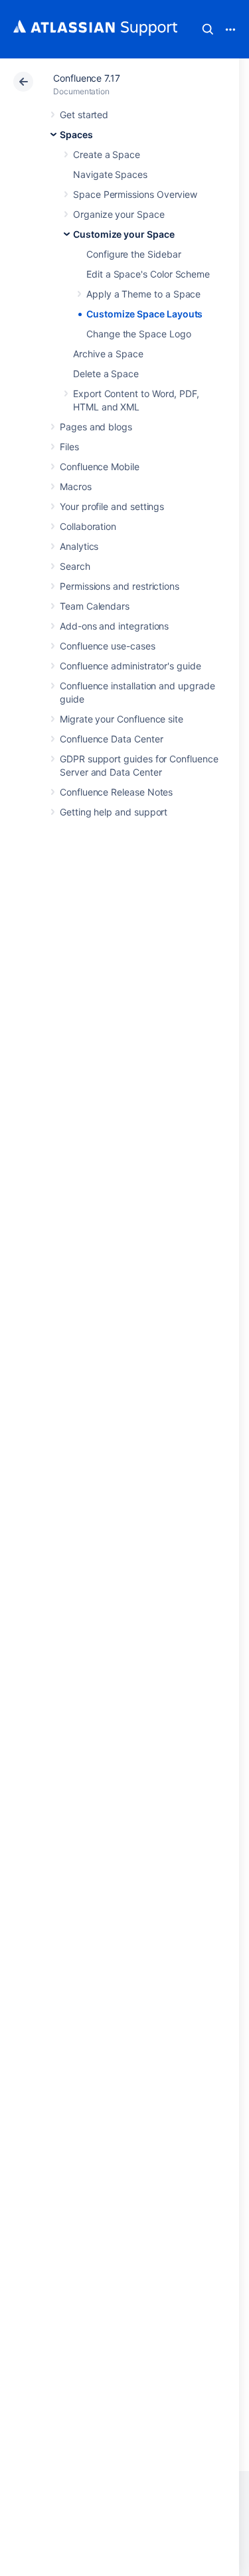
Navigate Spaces (110, 174)
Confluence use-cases (108, 646)
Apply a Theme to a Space (143, 294)
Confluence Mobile (100, 467)
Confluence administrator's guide (130, 666)
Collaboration (88, 526)
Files (69, 447)
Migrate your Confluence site (122, 719)
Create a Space (107, 154)
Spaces (76, 134)
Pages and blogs (96, 427)
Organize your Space (119, 214)
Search (208, 29)
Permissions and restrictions (120, 586)
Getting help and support (114, 812)
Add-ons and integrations (114, 626)
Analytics (79, 546)
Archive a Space (108, 354)
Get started (84, 115)
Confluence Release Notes (116, 792)
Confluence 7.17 (87, 78)
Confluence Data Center (111, 739)
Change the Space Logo (139, 334)
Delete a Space (106, 374)
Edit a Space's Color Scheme (148, 274)
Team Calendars (95, 606)
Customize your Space (124, 234)
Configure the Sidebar (134, 254)
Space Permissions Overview (135, 194)
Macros (76, 486)
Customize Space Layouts (144, 314)
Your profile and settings (112, 506)
